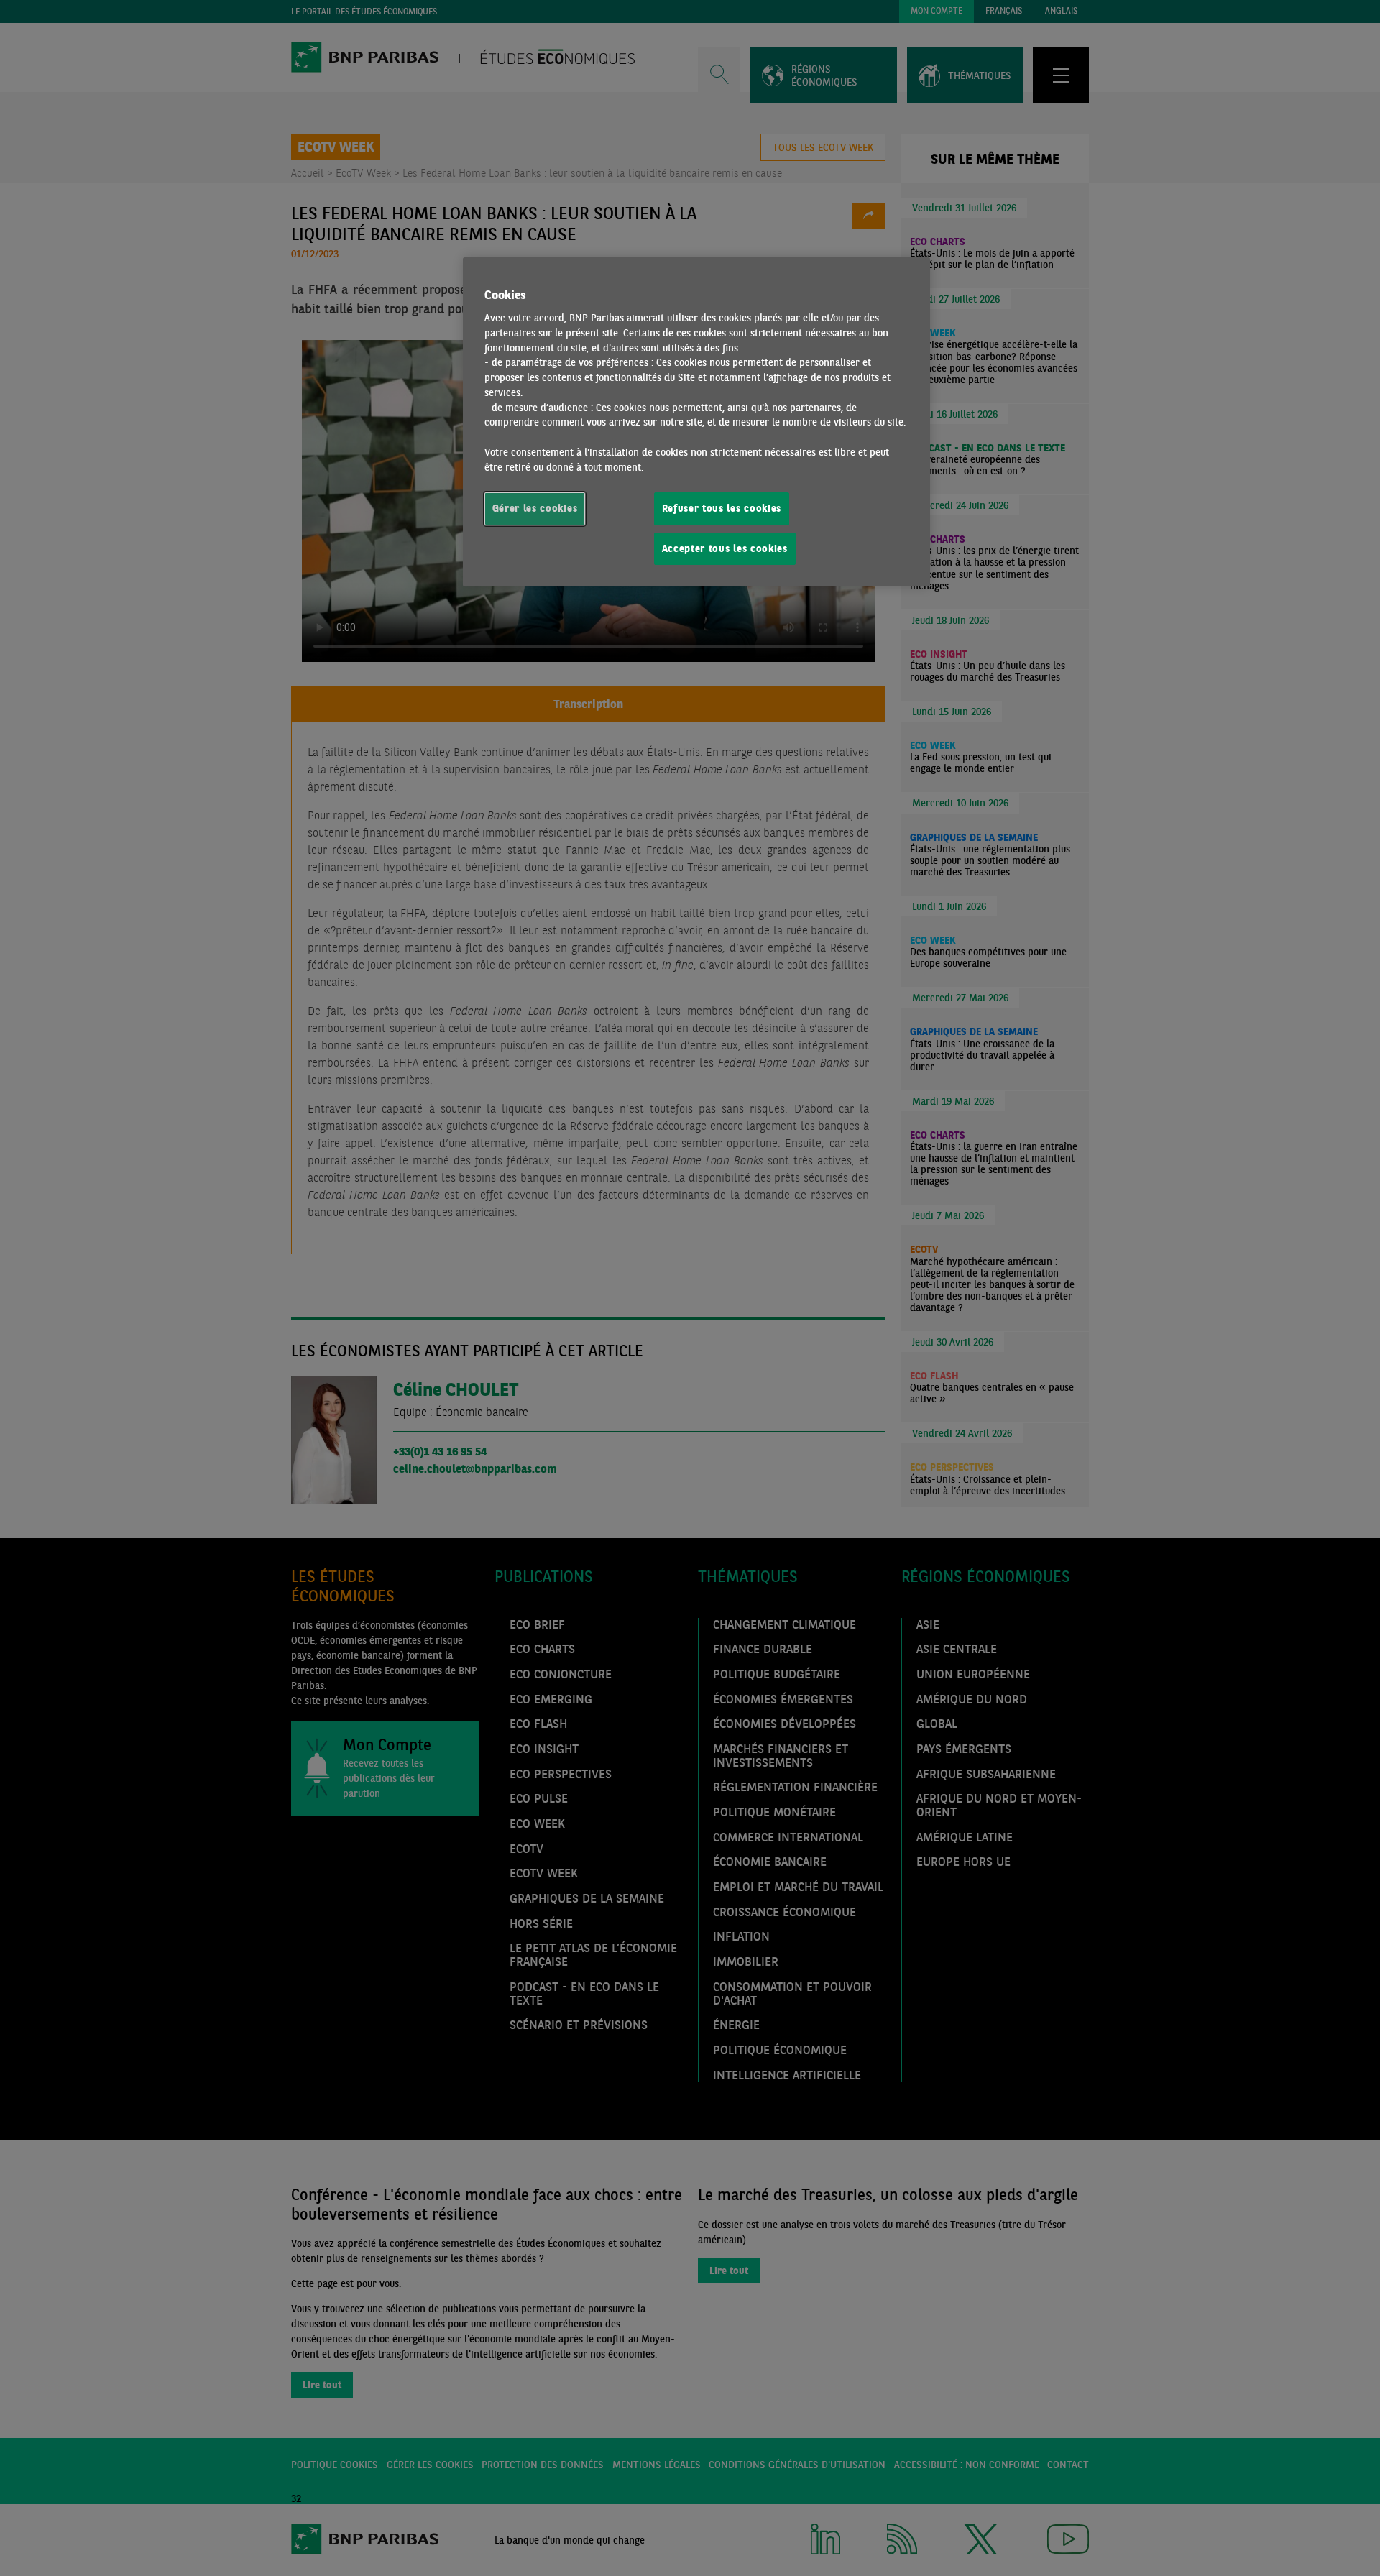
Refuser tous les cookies (722, 508)
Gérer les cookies (535, 508)
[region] (696, 422)
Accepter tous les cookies (725, 548)
